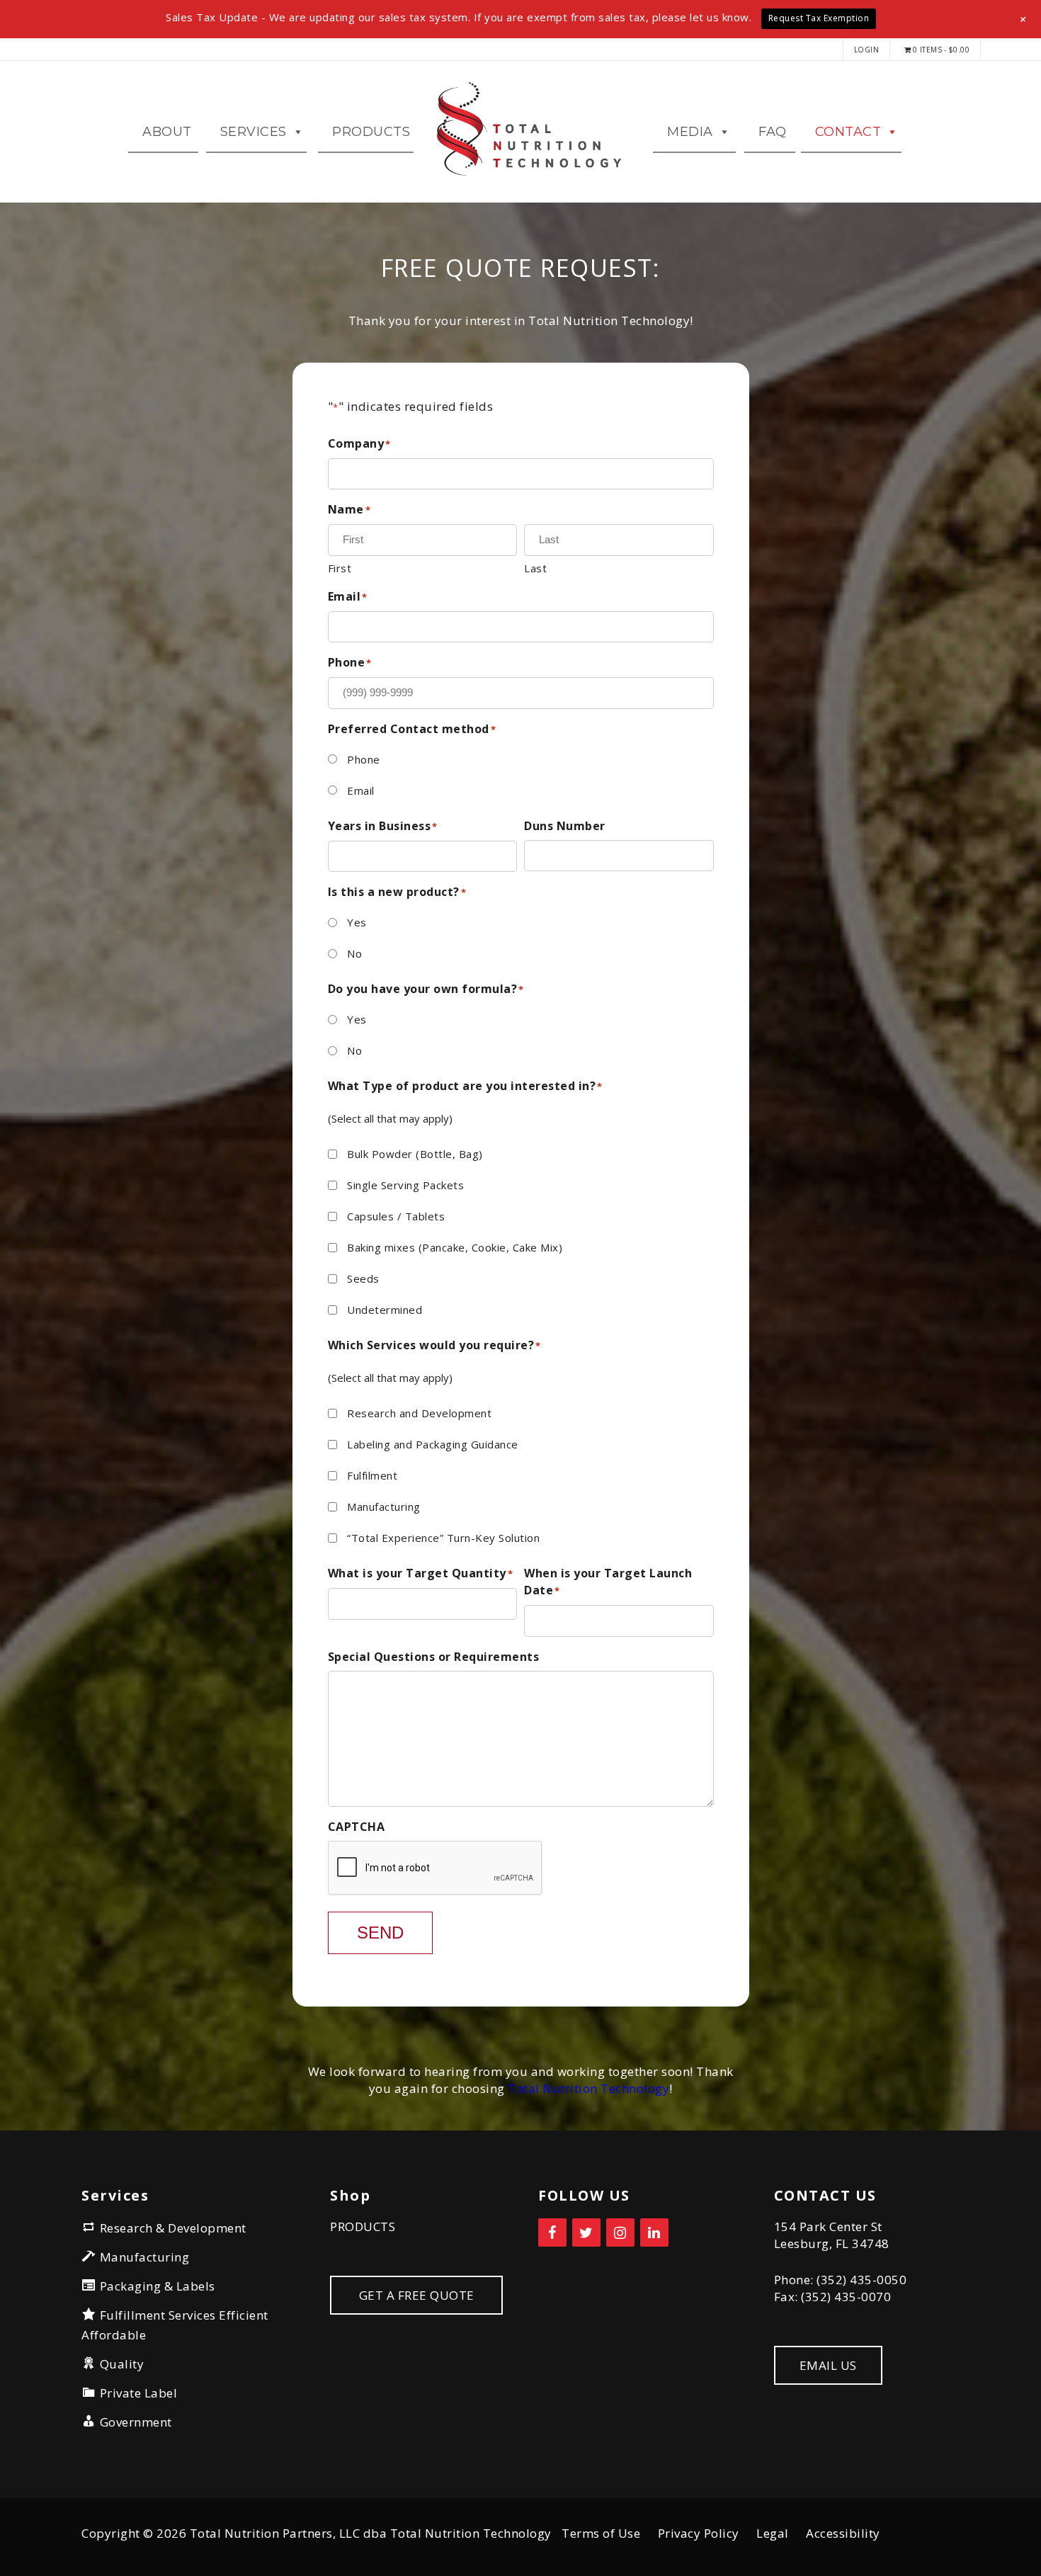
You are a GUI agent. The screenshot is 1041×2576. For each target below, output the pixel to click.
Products (371, 132)
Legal (773, 2533)
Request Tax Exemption (819, 18)
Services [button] (254, 132)
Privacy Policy (699, 2533)
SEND (380, 1933)
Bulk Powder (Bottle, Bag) (415, 1154)
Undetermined (385, 1310)
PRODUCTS (363, 2226)
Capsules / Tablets (396, 1216)
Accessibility (843, 2533)
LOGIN (867, 50)
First (340, 568)
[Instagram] (620, 2232)
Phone (364, 759)
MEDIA (690, 132)
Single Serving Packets (405, 1185)
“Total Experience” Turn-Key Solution (443, 1538)
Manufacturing (384, 1507)
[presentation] (436, 1868)
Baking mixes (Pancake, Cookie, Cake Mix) (455, 1247)
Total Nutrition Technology (588, 2088)
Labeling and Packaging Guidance (433, 1444)
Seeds (363, 1278)
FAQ (773, 132)
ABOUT (167, 132)
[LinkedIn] (654, 2232)
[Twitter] (586, 2232)
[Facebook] (552, 2232)
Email (361, 790)
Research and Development (419, 1413)
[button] (1024, 19)
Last (535, 568)
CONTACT (848, 132)
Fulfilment (372, 1475)
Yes (357, 922)
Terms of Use (601, 2533)
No (354, 953)
